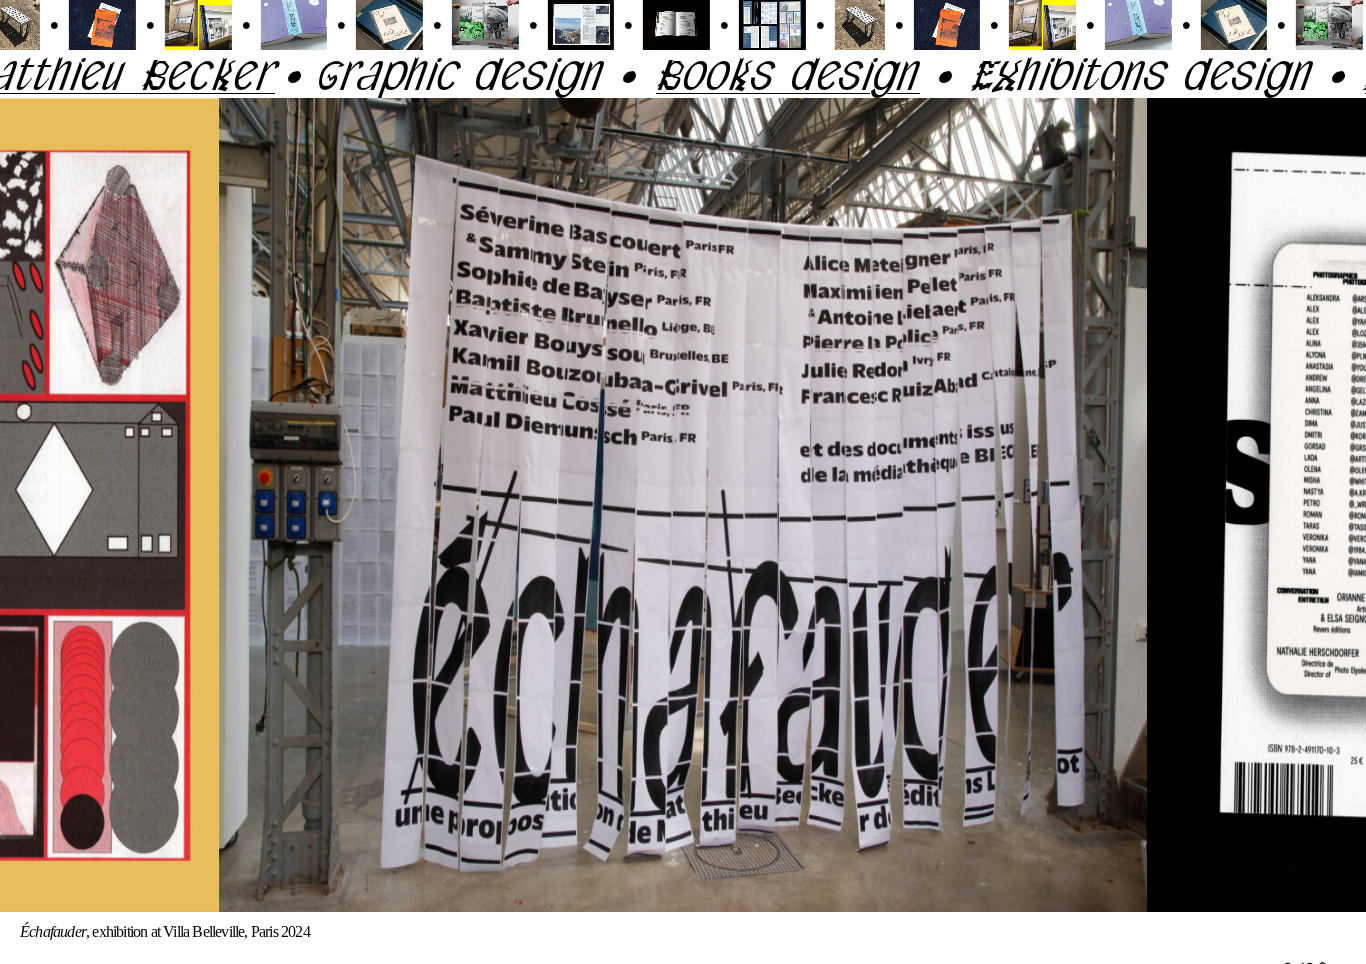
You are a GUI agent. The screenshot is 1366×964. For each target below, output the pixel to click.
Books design (726, 74)
